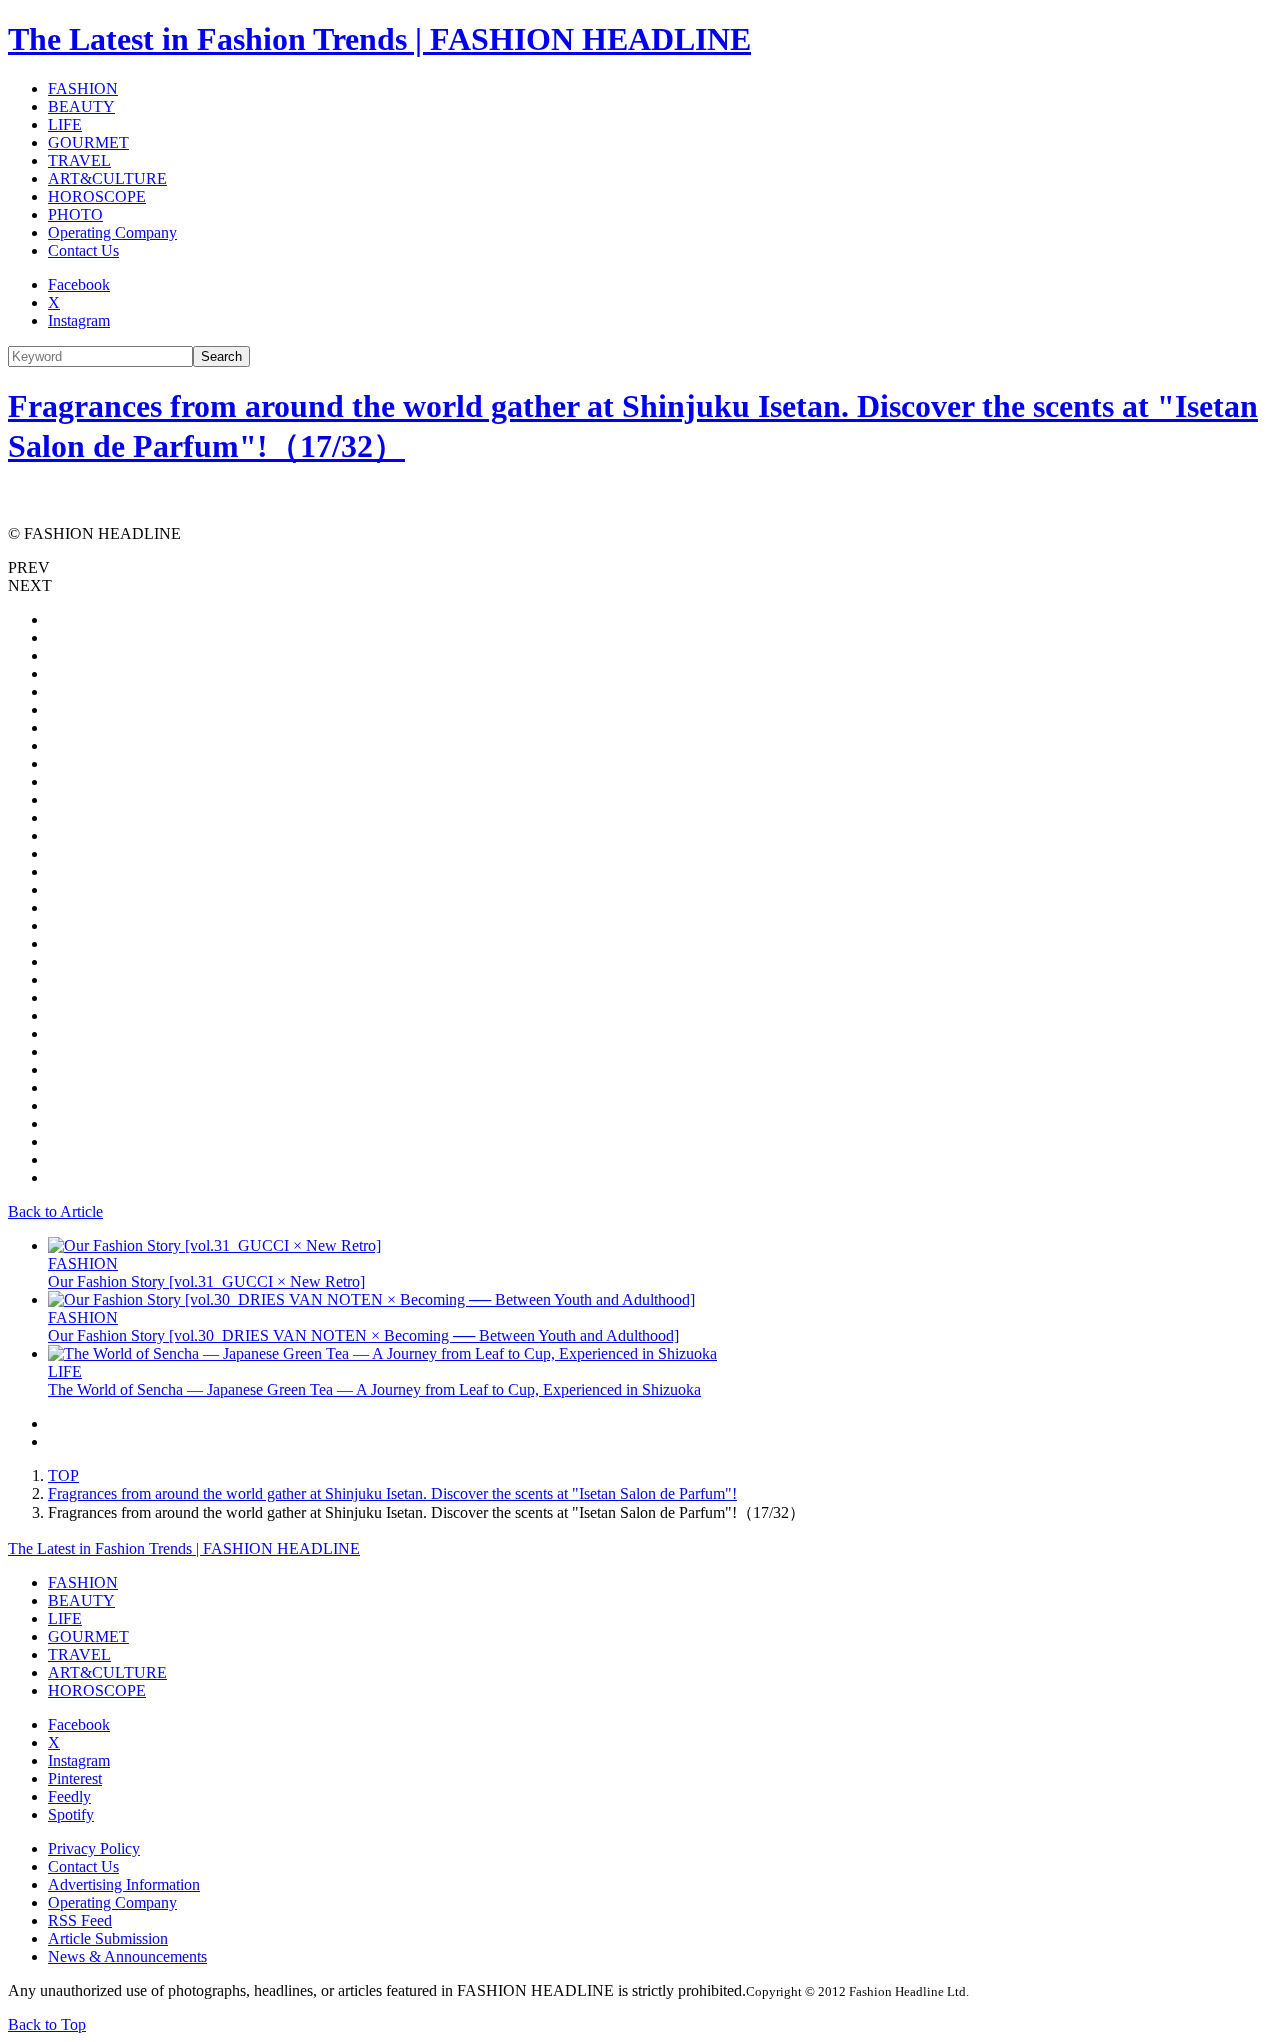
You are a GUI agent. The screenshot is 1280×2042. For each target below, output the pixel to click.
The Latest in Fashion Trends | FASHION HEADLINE (379, 39)
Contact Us (83, 250)
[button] (640, 568)
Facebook (79, 284)
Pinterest (75, 1778)
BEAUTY (81, 106)
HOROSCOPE (97, 196)
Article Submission (108, 1938)
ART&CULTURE (107, 178)
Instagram (79, 320)
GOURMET (88, 142)
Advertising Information (124, 1884)
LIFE (65, 124)
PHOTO (75, 214)
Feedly (69, 1796)
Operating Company (112, 232)
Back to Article (55, 1211)
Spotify (71, 1814)
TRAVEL (79, 160)
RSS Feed (80, 1920)
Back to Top (47, 2024)
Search (221, 356)
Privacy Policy (94, 1848)
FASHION (83, 88)
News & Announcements (127, 1956)
